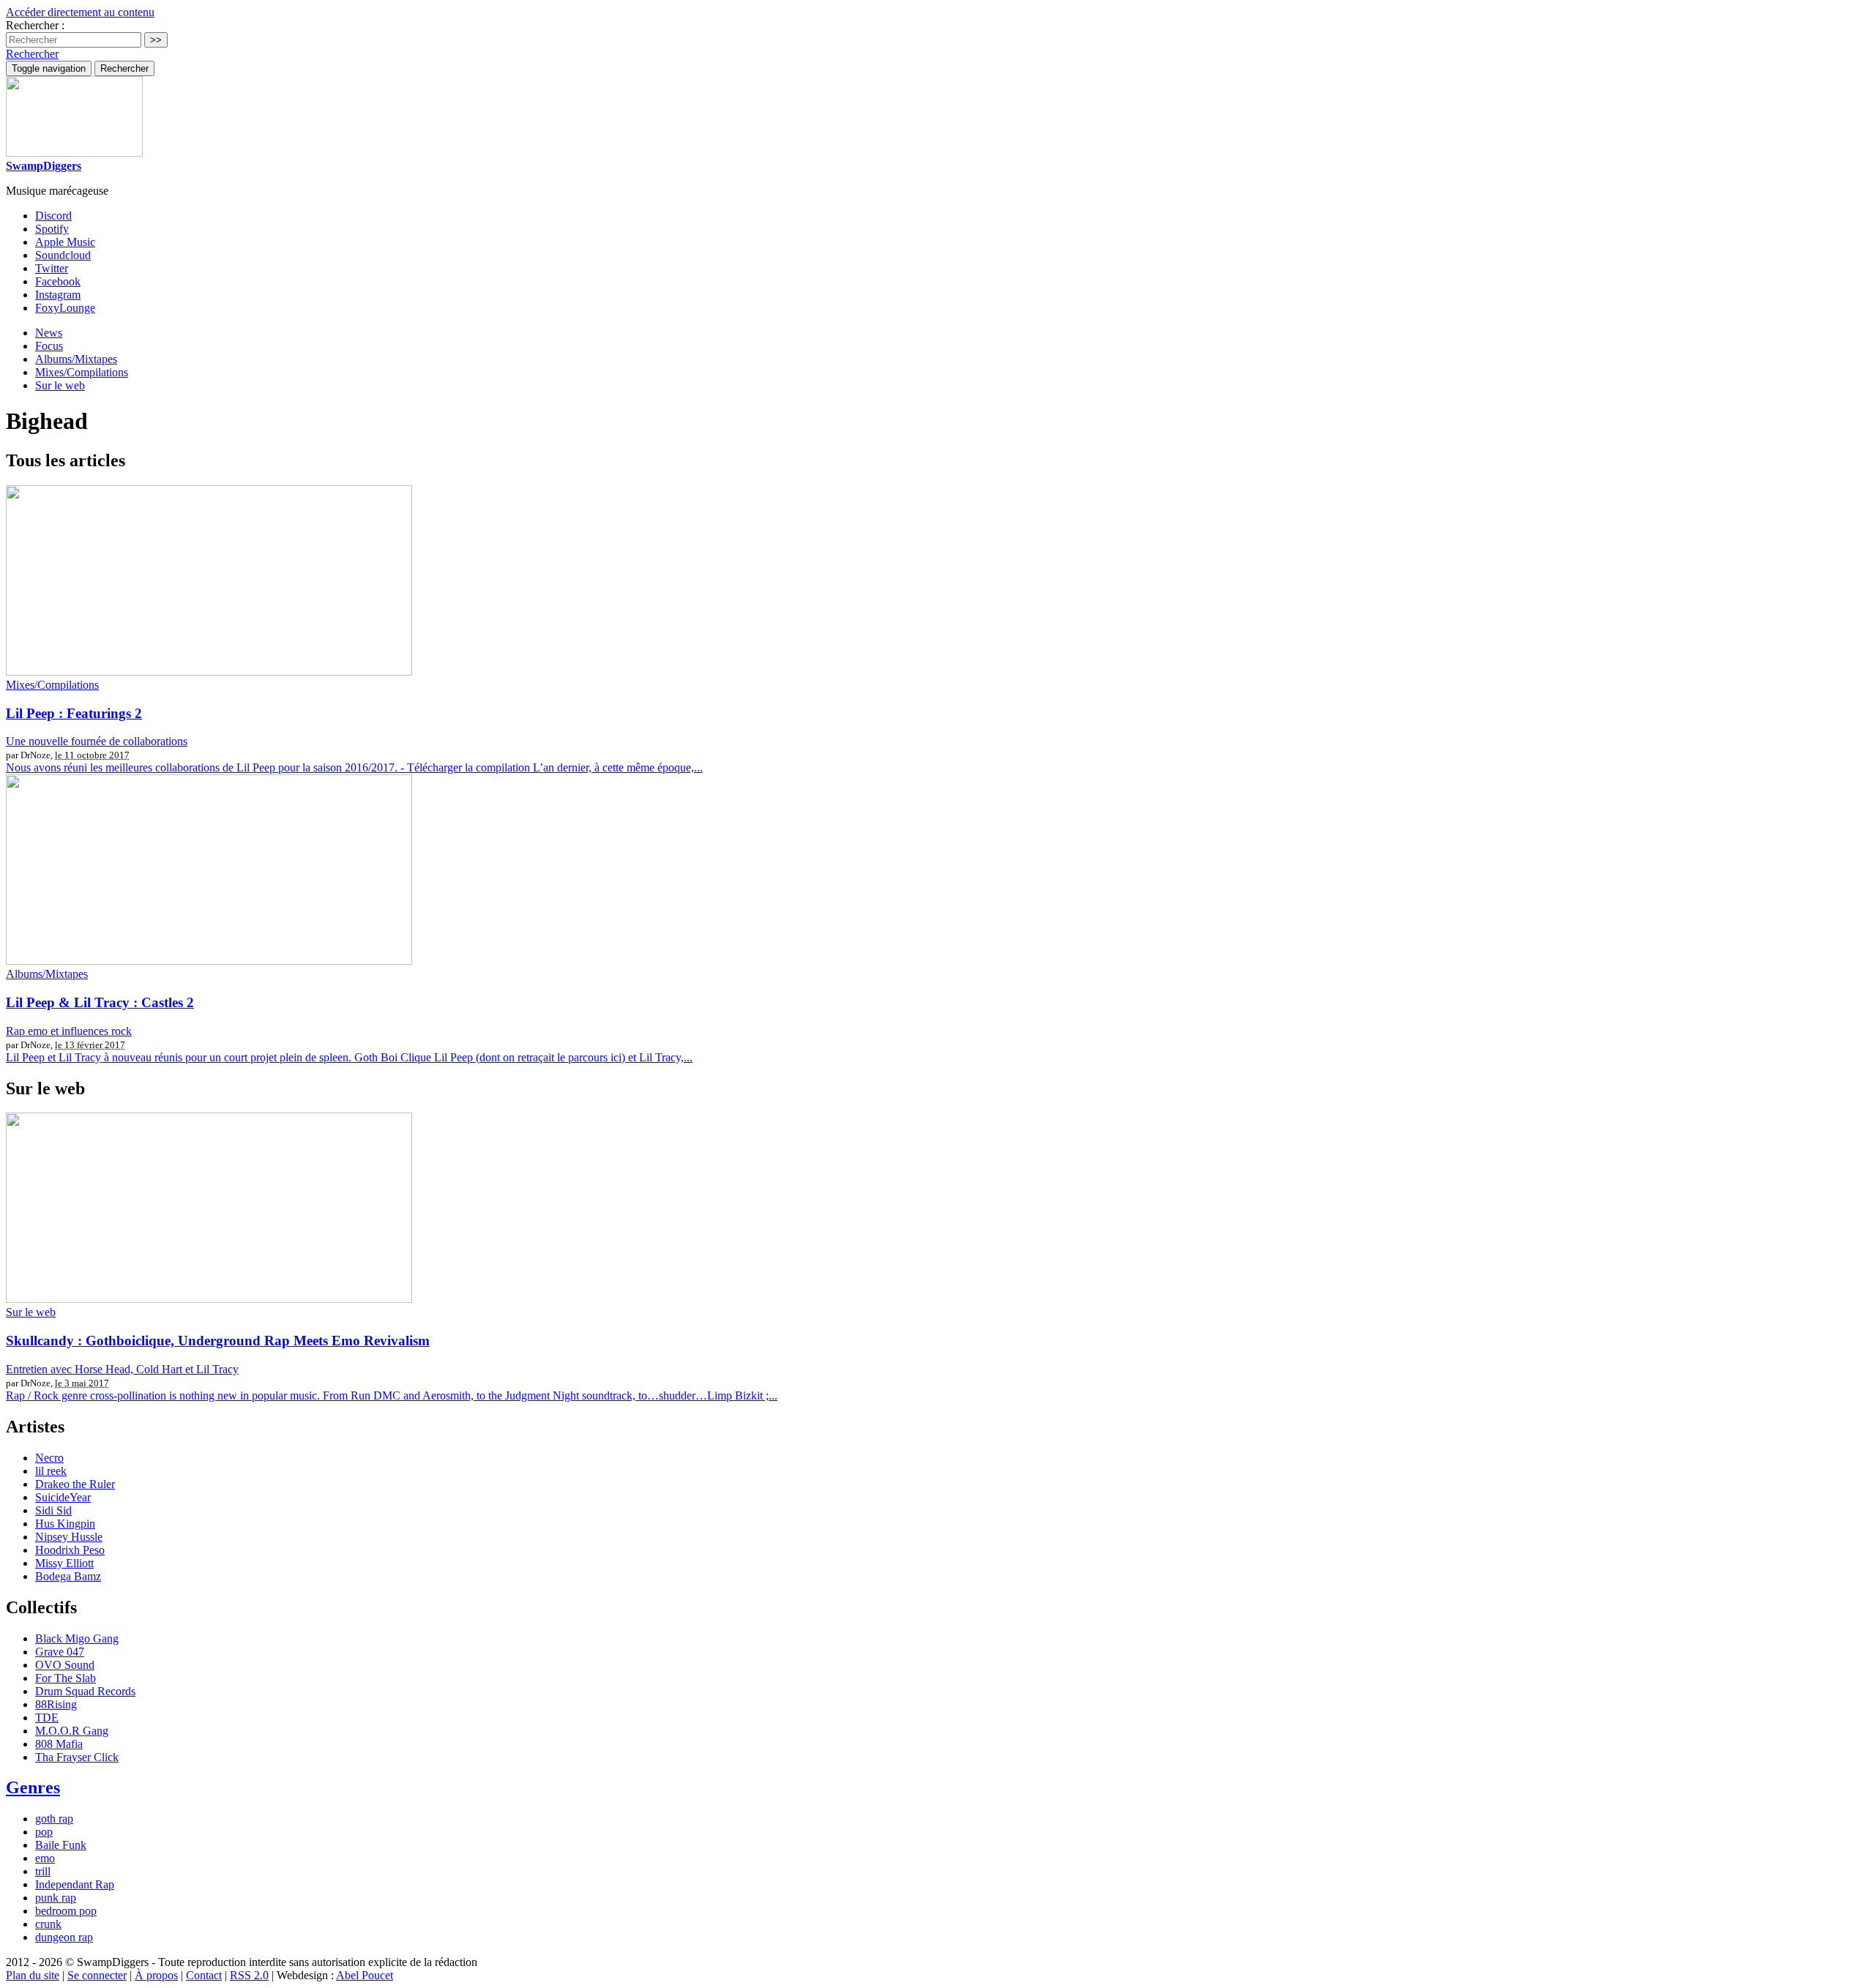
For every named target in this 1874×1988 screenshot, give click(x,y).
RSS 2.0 (249, 1975)
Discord (53, 216)
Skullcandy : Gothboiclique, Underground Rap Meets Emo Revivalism (218, 1341)
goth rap (54, 1819)
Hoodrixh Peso (70, 1550)
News (49, 333)
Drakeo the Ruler (75, 1484)
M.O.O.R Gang (72, 1731)
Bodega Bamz (68, 1576)
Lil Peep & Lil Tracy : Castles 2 (100, 1002)
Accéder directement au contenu (80, 12)
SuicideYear (63, 1497)
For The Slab (66, 1678)
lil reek (51, 1471)
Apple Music (65, 242)
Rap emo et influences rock (69, 1031)
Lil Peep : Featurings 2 (74, 713)
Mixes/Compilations (82, 372)
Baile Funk (61, 1845)
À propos (156, 1975)
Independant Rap (75, 1884)
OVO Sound (65, 1665)
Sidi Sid (53, 1510)
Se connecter (97, 1975)
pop (44, 1832)
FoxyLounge (65, 308)
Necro (49, 1458)
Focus (49, 346)
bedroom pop (66, 1911)
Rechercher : (35, 25)
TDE (47, 1718)
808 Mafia (59, 1744)
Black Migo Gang (77, 1638)
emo (45, 1858)
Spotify (52, 229)
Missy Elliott (64, 1563)
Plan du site (33, 1975)
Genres (33, 1787)
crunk (48, 1924)
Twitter (52, 268)
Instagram (58, 295)
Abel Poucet (365, 1975)
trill (43, 1871)
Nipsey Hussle (69, 1537)
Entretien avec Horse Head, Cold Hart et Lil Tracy (122, 1369)
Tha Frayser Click (77, 1757)
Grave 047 (60, 1652)
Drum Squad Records (85, 1691)
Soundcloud (63, 255)
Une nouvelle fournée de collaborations (97, 741)
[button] (32, 54)
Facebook (58, 281)
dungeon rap (64, 1937)
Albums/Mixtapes (76, 359)
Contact (204, 1975)
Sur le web (60, 385)
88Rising (56, 1704)
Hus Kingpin (65, 1524)
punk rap (56, 1898)
